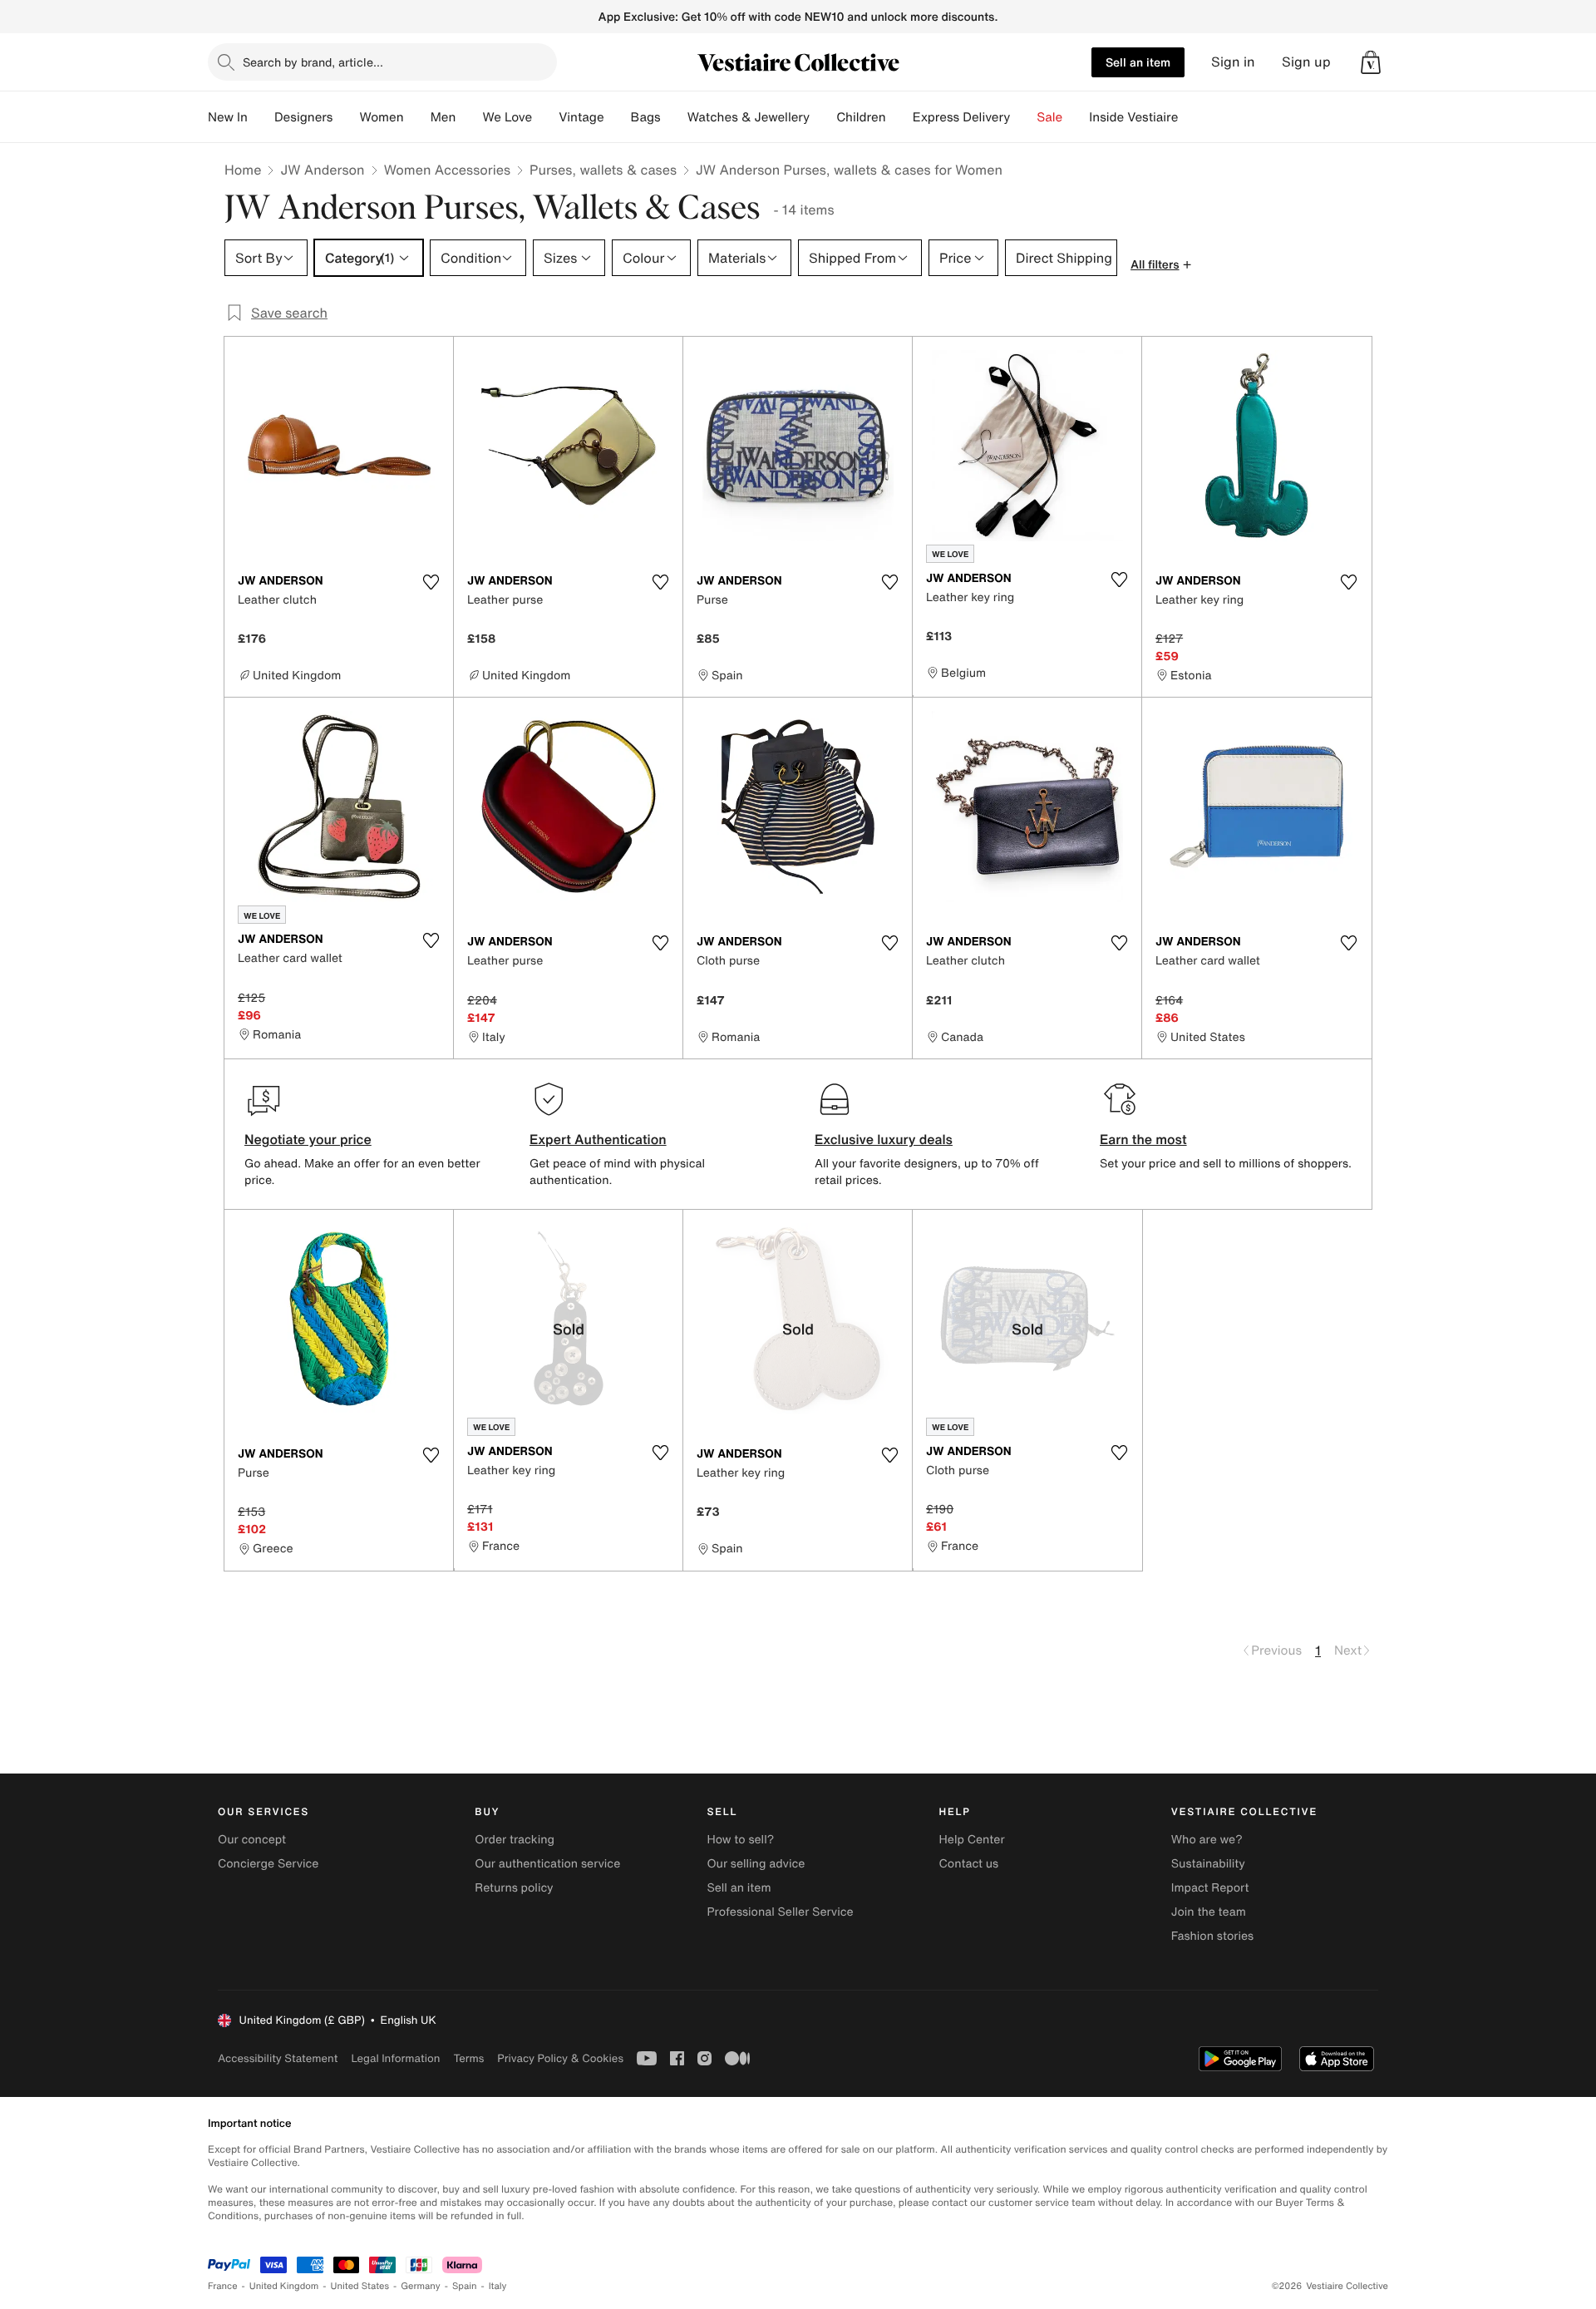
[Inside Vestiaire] (1191, 117)
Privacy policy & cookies (560, 2058)
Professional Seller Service (780, 1912)
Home (243, 170)
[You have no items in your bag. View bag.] (1371, 62)
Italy (498, 2286)
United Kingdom (284, 2286)
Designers (304, 117)
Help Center (972, 1840)
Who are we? (1207, 1840)
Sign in (1233, 62)
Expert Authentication (598, 1139)
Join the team (1209, 1912)
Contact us (969, 1864)
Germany (421, 2286)
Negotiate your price (308, 1139)
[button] (1371, 62)
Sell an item (1138, 62)
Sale (1049, 117)
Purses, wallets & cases (603, 170)
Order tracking (515, 1840)
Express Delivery (962, 117)
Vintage (581, 117)
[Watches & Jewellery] (823, 117)
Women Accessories (447, 170)
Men (443, 117)
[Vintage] (618, 117)
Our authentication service (547, 1864)
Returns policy (514, 1888)
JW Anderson (322, 170)
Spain (465, 2286)
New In (228, 117)
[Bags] (674, 117)
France (223, 2286)
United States (360, 2286)
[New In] (261, 117)
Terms (468, 2058)
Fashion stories (1212, 1936)
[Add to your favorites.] (431, 582)
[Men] (469, 117)
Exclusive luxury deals (884, 1139)
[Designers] (346, 117)
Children (861, 117)
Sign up (1306, 62)
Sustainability (1208, 1864)
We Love (507, 117)
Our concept (252, 1840)
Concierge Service (268, 1864)
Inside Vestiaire (1133, 117)
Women (381, 117)
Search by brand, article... (313, 62)
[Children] (899, 117)
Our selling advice (756, 1864)
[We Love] (545, 117)
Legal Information (395, 2058)
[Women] (417, 117)
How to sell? (740, 1840)
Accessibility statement (278, 2058)
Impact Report (1210, 1888)
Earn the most (1143, 1139)
